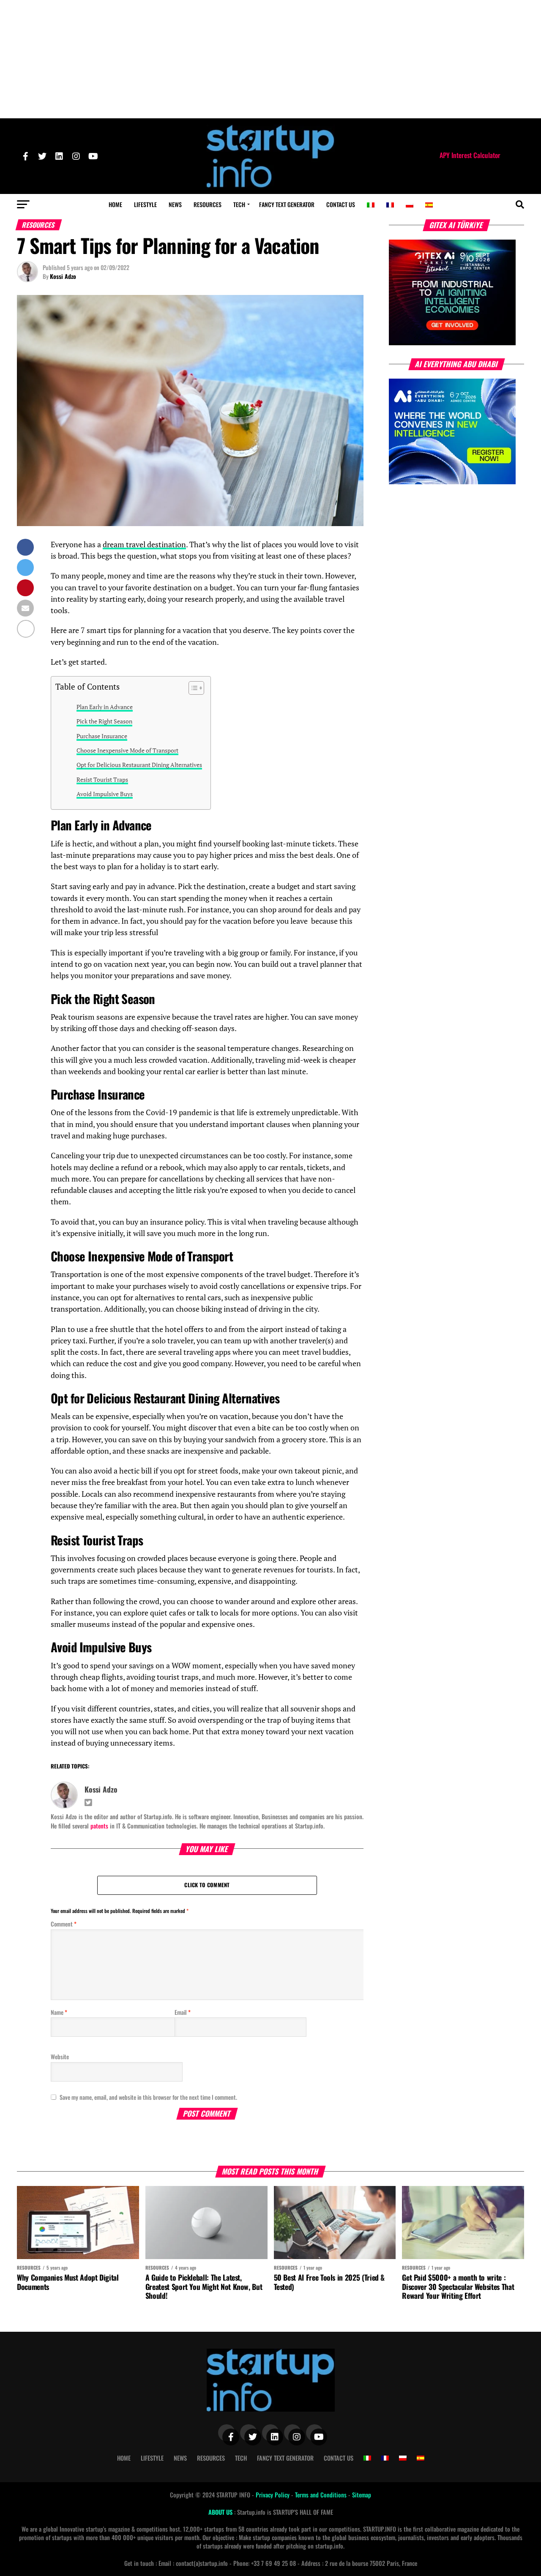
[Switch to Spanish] (429, 205)
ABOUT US (221, 2512)
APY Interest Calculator (470, 155)
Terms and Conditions (322, 2495)
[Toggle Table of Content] (192, 688)
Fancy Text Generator (287, 204)
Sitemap (362, 2495)
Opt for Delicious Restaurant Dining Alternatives (139, 765)
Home (115, 204)
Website (60, 2056)
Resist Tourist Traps (102, 779)
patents (99, 1826)
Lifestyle (145, 204)
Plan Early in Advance (105, 707)
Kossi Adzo (63, 276)
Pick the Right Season (104, 721)
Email (183, 2012)
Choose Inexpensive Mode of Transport (127, 750)
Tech (239, 204)
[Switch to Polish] (410, 205)
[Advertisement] (270, 59)
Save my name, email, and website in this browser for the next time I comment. (148, 2097)
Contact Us (341, 204)
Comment (64, 1924)
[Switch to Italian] (371, 205)
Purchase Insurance (102, 736)
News (175, 204)
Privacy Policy (273, 2495)
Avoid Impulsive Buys (105, 794)
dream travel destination (144, 544)
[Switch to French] (390, 205)
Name (59, 2012)
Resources (208, 204)
